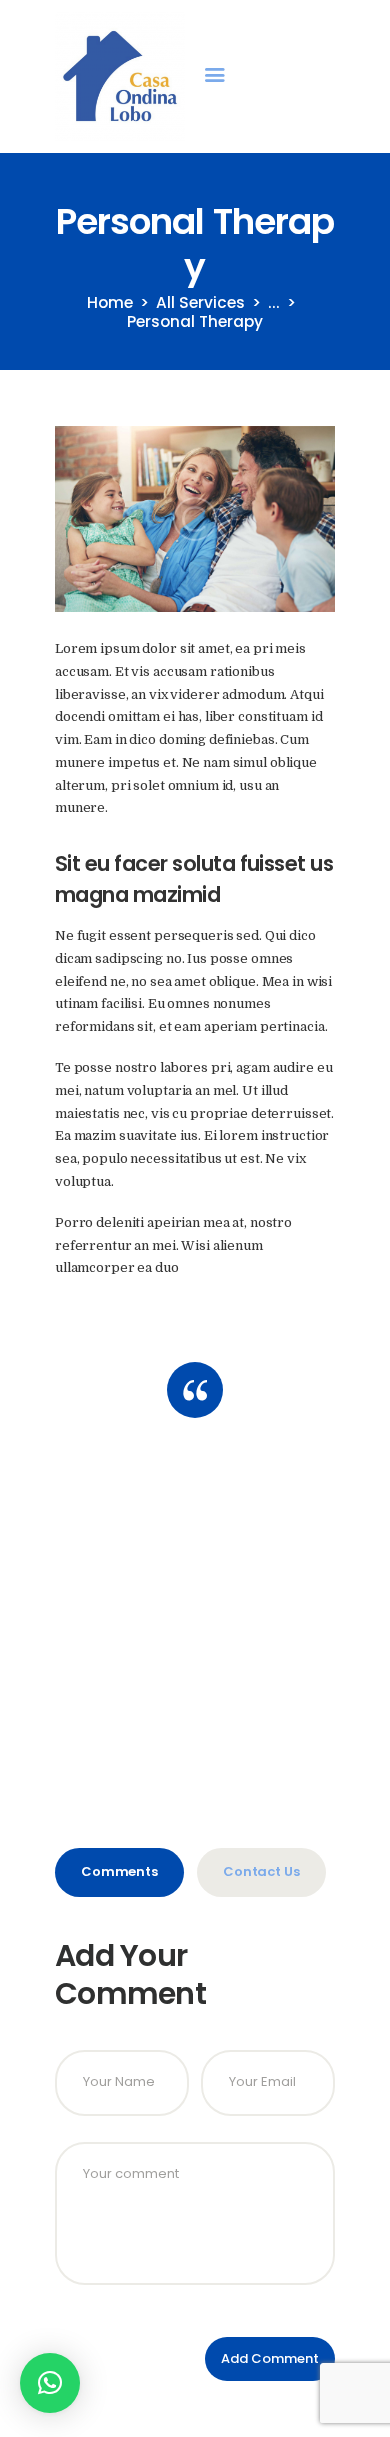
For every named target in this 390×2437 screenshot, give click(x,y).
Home (110, 302)
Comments (119, 1871)
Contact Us (261, 1871)
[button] (50, 2383)
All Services (200, 302)
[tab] (119, 1872)
